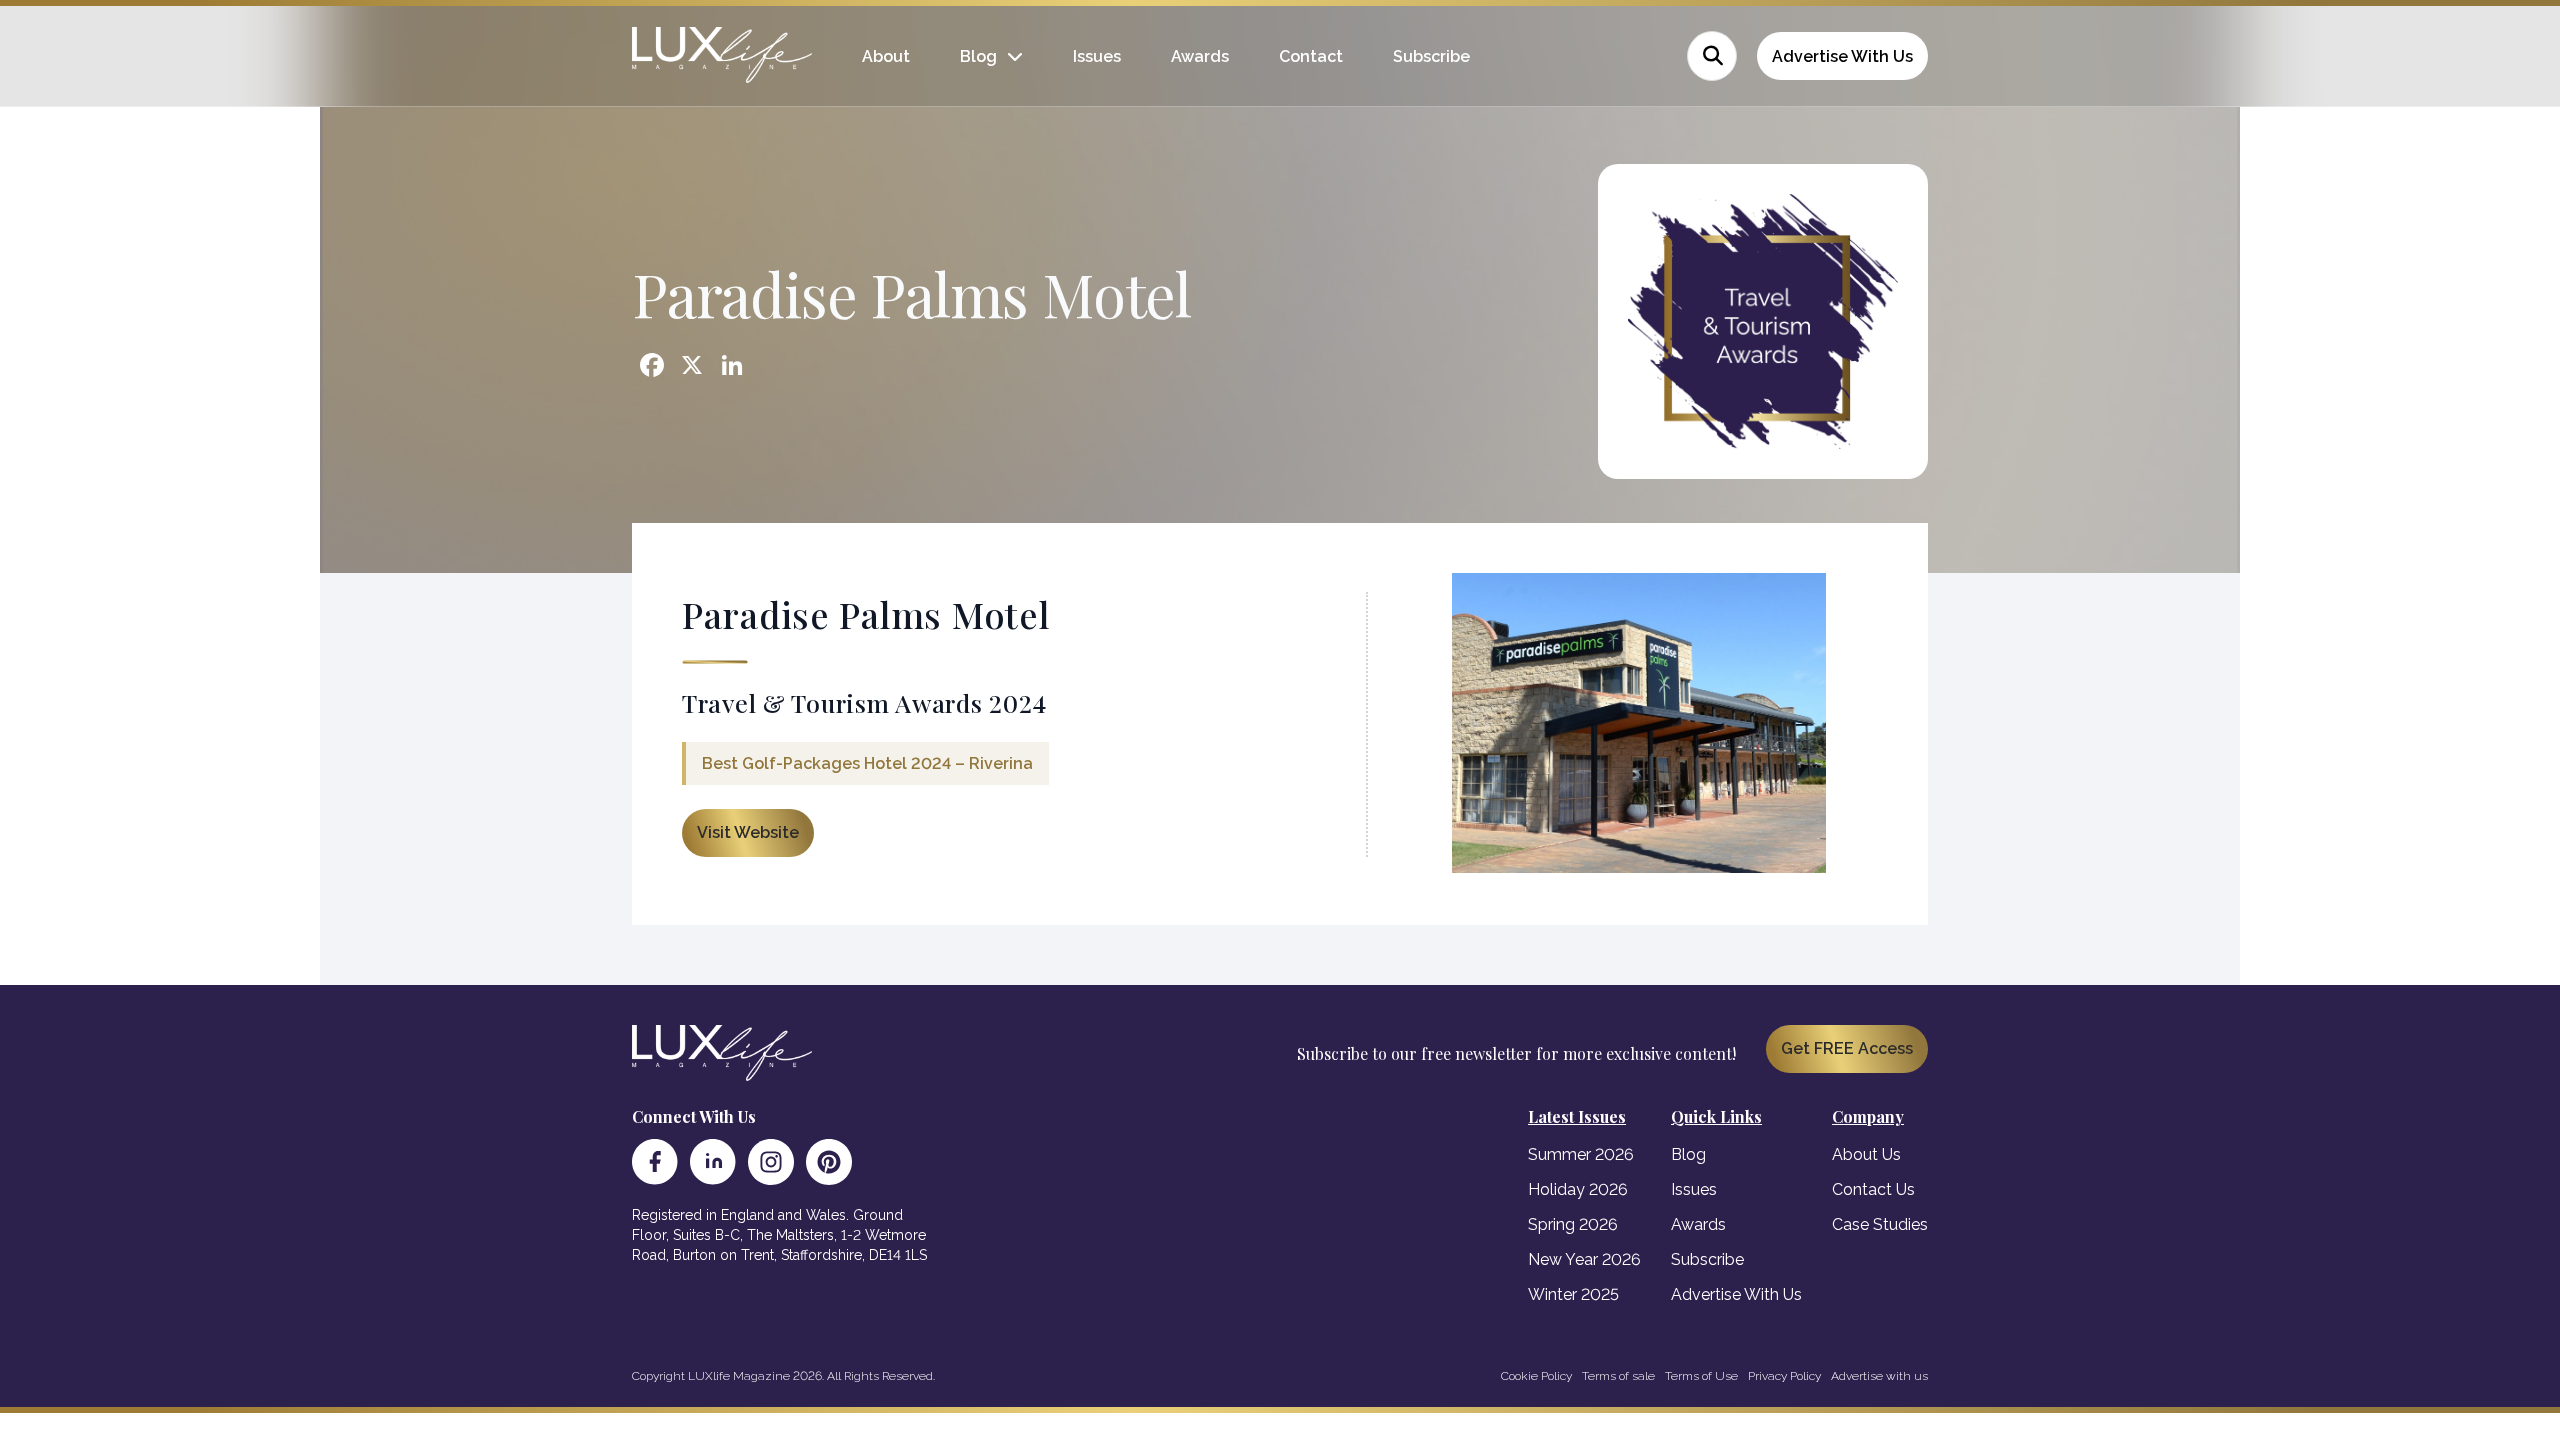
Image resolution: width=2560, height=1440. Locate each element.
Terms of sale (1618, 1376)
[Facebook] (655, 1162)
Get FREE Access (1847, 1048)
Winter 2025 (1573, 1294)
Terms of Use (1701, 1376)
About (886, 56)
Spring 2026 (1573, 1224)
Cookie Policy (1536, 1376)
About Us (1866, 1154)
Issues (1097, 56)
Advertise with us (1879, 1376)
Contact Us (1873, 1189)
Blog (978, 56)
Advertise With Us (1842, 56)
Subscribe (1431, 56)
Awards (1200, 56)
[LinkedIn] (713, 1162)
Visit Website (748, 832)
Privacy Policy (1784, 1376)
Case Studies (1880, 1224)
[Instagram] (771, 1162)
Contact (1311, 56)
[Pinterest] (829, 1162)
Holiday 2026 (1578, 1189)
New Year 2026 (1584, 1259)
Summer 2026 (1581, 1154)
